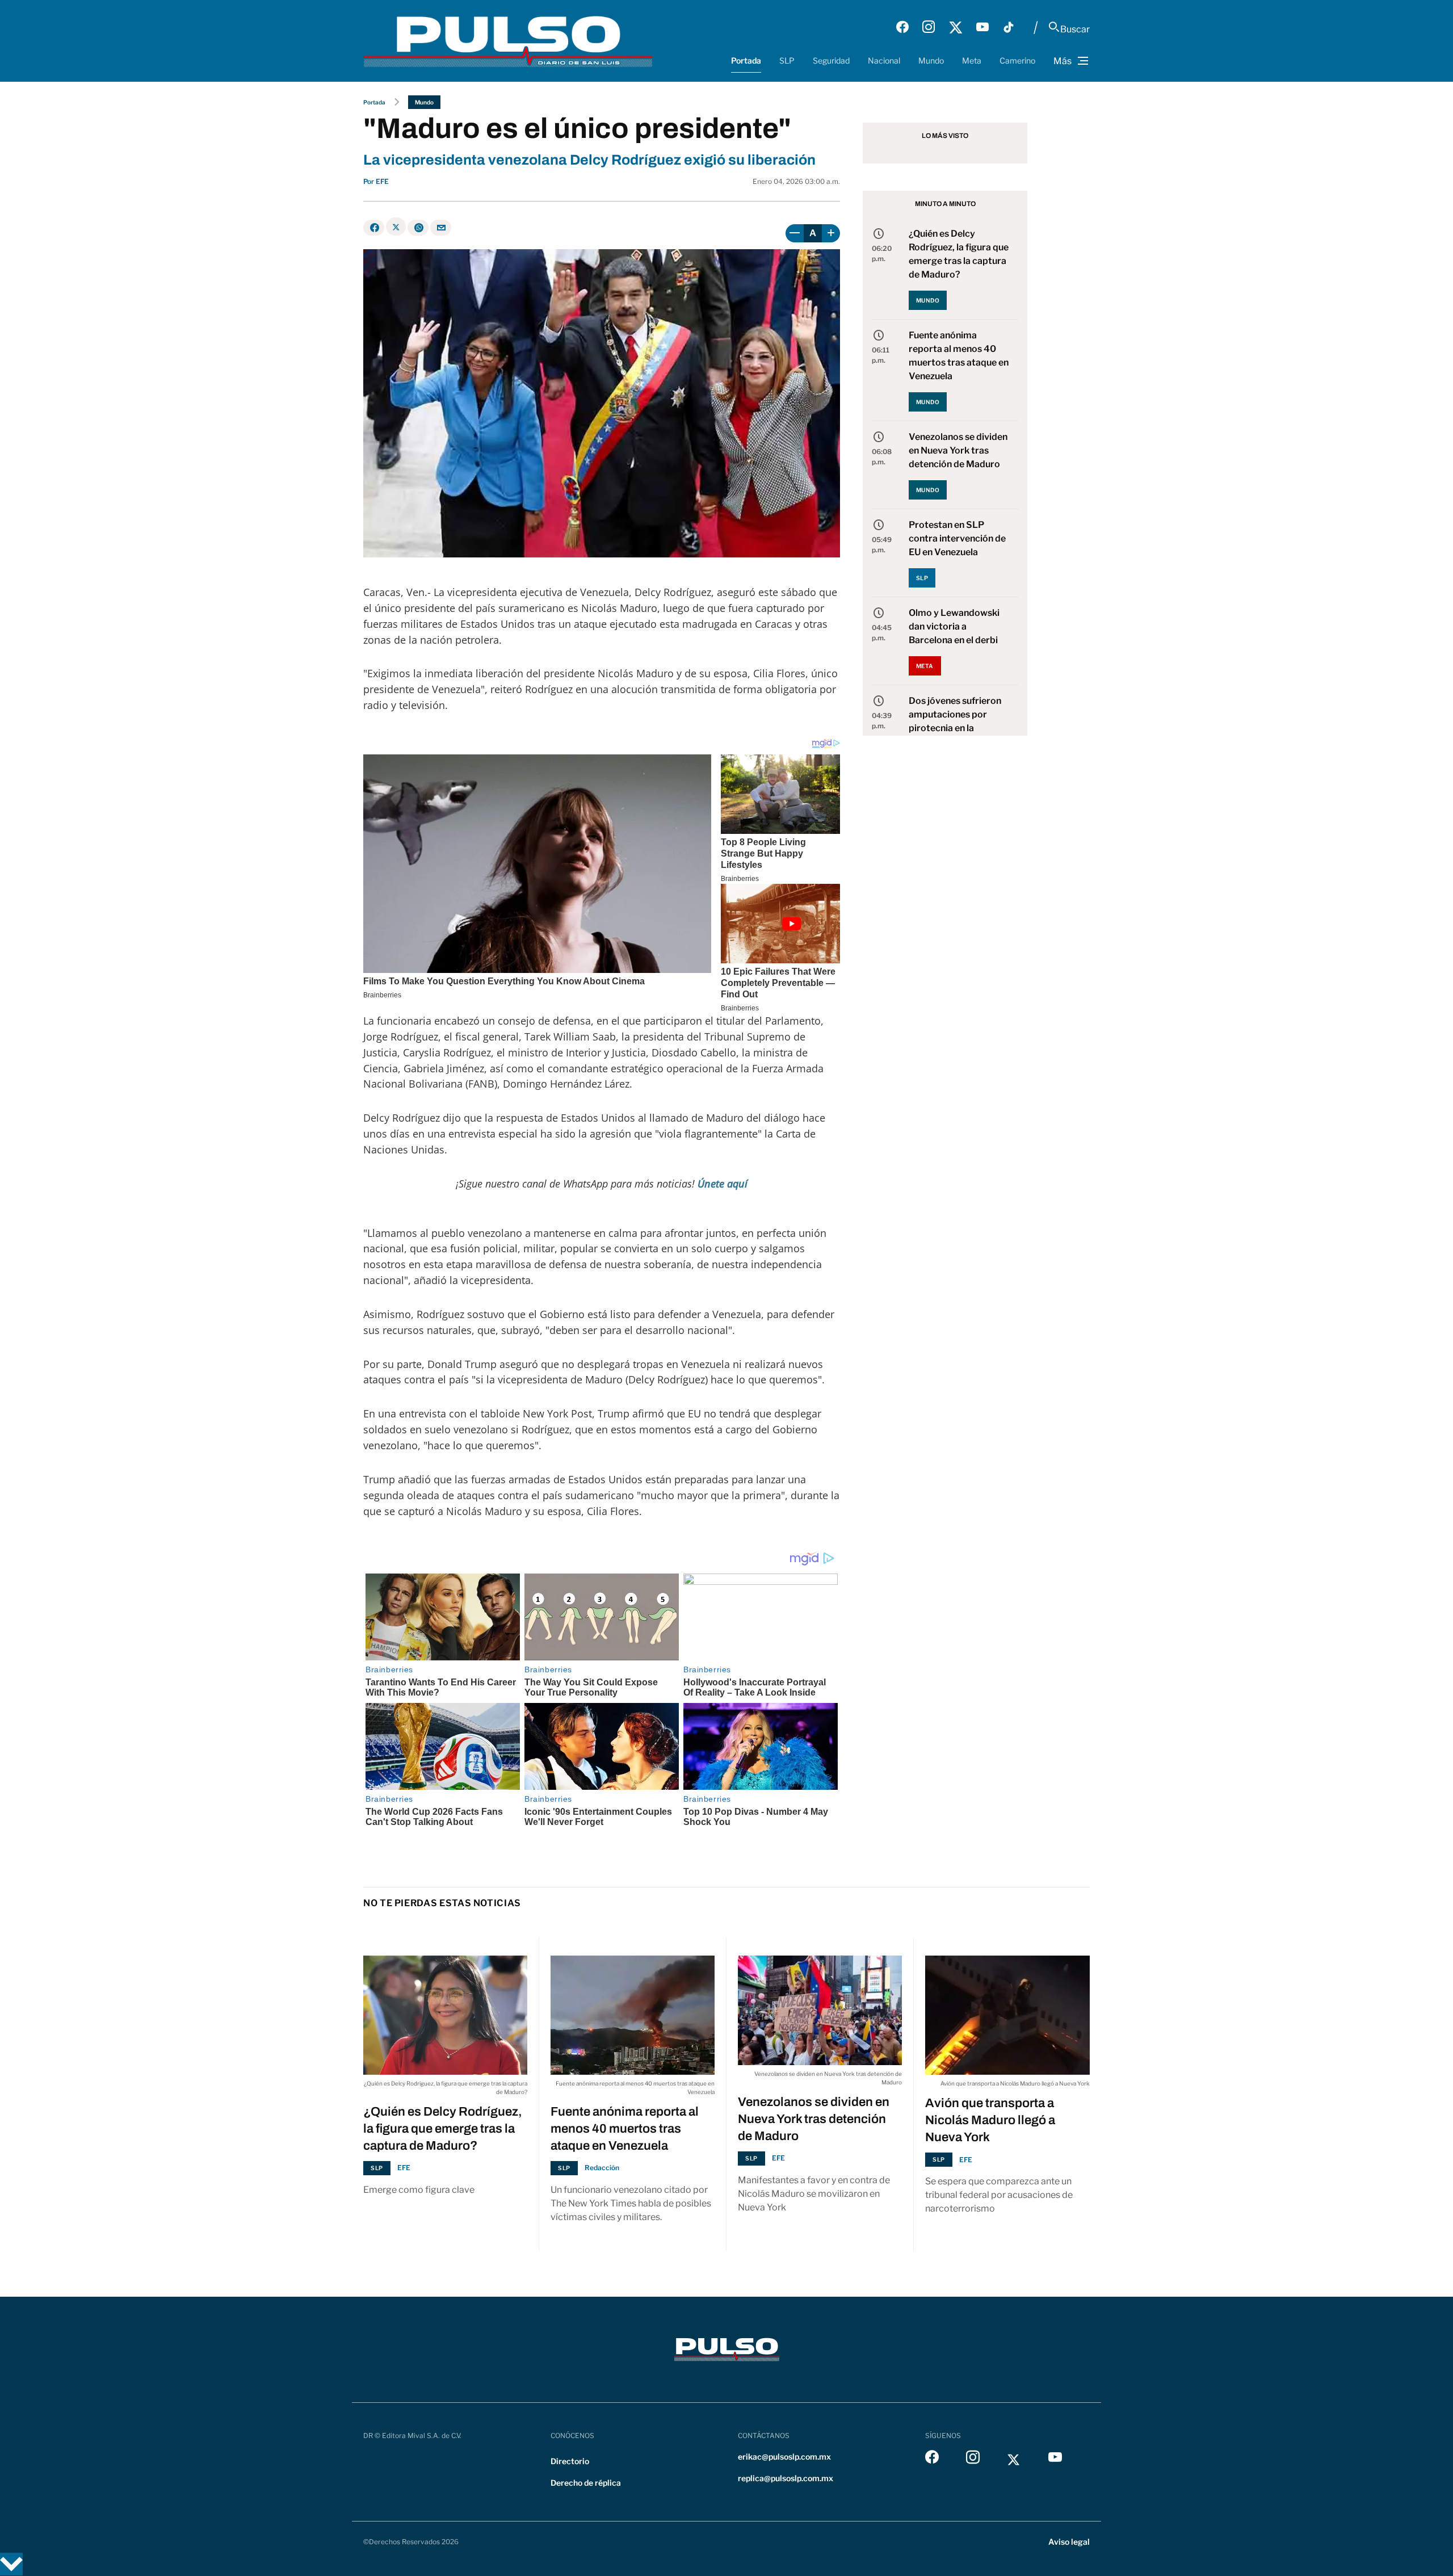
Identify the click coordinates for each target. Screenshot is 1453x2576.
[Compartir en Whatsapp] (418, 228)
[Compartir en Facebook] (374, 228)
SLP (787, 60)
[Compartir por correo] (441, 228)
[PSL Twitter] (956, 27)
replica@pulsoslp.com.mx (786, 2478)
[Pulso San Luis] (508, 41)
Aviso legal (1069, 2542)
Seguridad (831, 60)
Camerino (1017, 60)
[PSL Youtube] (982, 27)
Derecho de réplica (586, 2483)
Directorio (570, 2461)
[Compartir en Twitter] (396, 226)
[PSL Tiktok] (1009, 27)
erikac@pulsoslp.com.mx (784, 2457)
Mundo (931, 60)
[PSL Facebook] (902, 27)
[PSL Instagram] (929, 27)
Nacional (884, 60)
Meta (972, 60)
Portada (746, 60)
